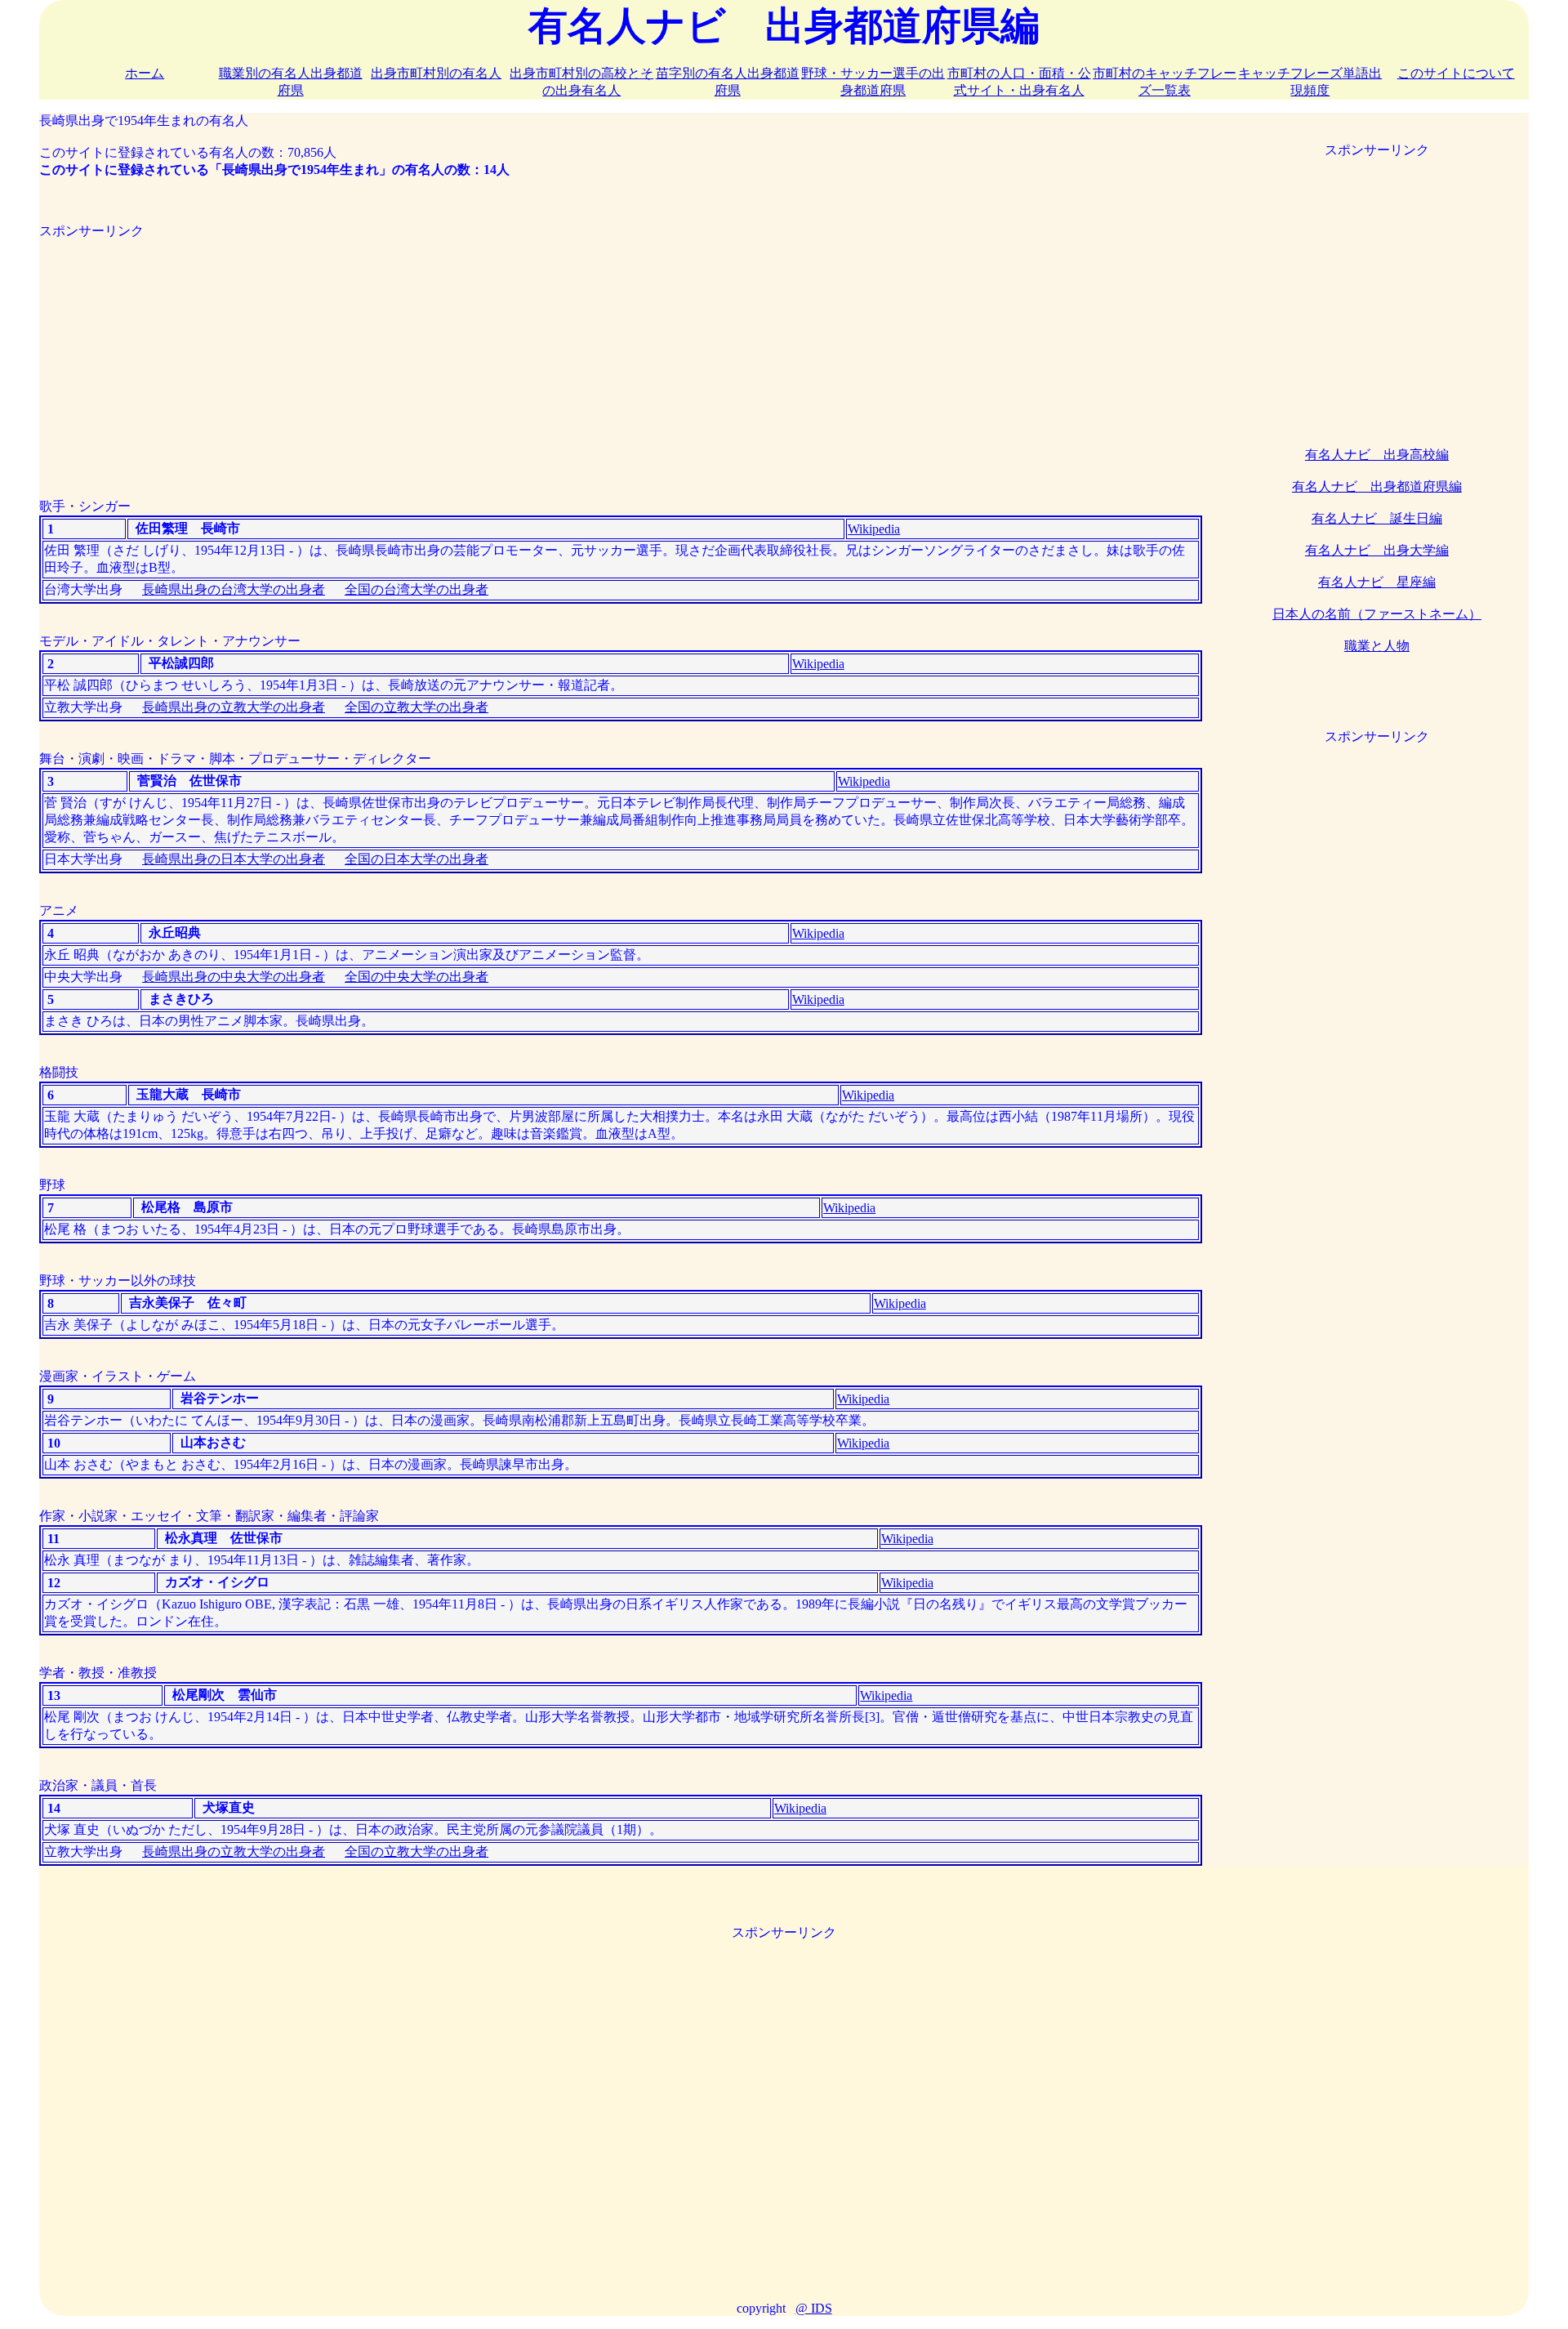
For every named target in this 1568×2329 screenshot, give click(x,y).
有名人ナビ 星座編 (1377, 582)
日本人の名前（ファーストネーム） (1377, 614)
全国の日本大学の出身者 (416, 859)
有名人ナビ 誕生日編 (1377, 518)
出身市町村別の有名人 (436, 73)
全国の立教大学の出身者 (416, 707)
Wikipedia (874, 529)
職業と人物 (1377, 646)
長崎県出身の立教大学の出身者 (234, 707)
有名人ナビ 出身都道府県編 (1377, 486)
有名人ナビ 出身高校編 (1377, 455)
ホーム (145, 73)
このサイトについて (1456, 73)
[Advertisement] (529, 355)
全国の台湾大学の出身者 (416, 589)
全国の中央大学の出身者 (416, 977)
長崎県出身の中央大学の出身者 (234, 977)
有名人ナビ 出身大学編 (1377, 550)
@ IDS (814, 2308)
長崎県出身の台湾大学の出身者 (234, 589)
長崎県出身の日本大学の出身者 (234, 859)
